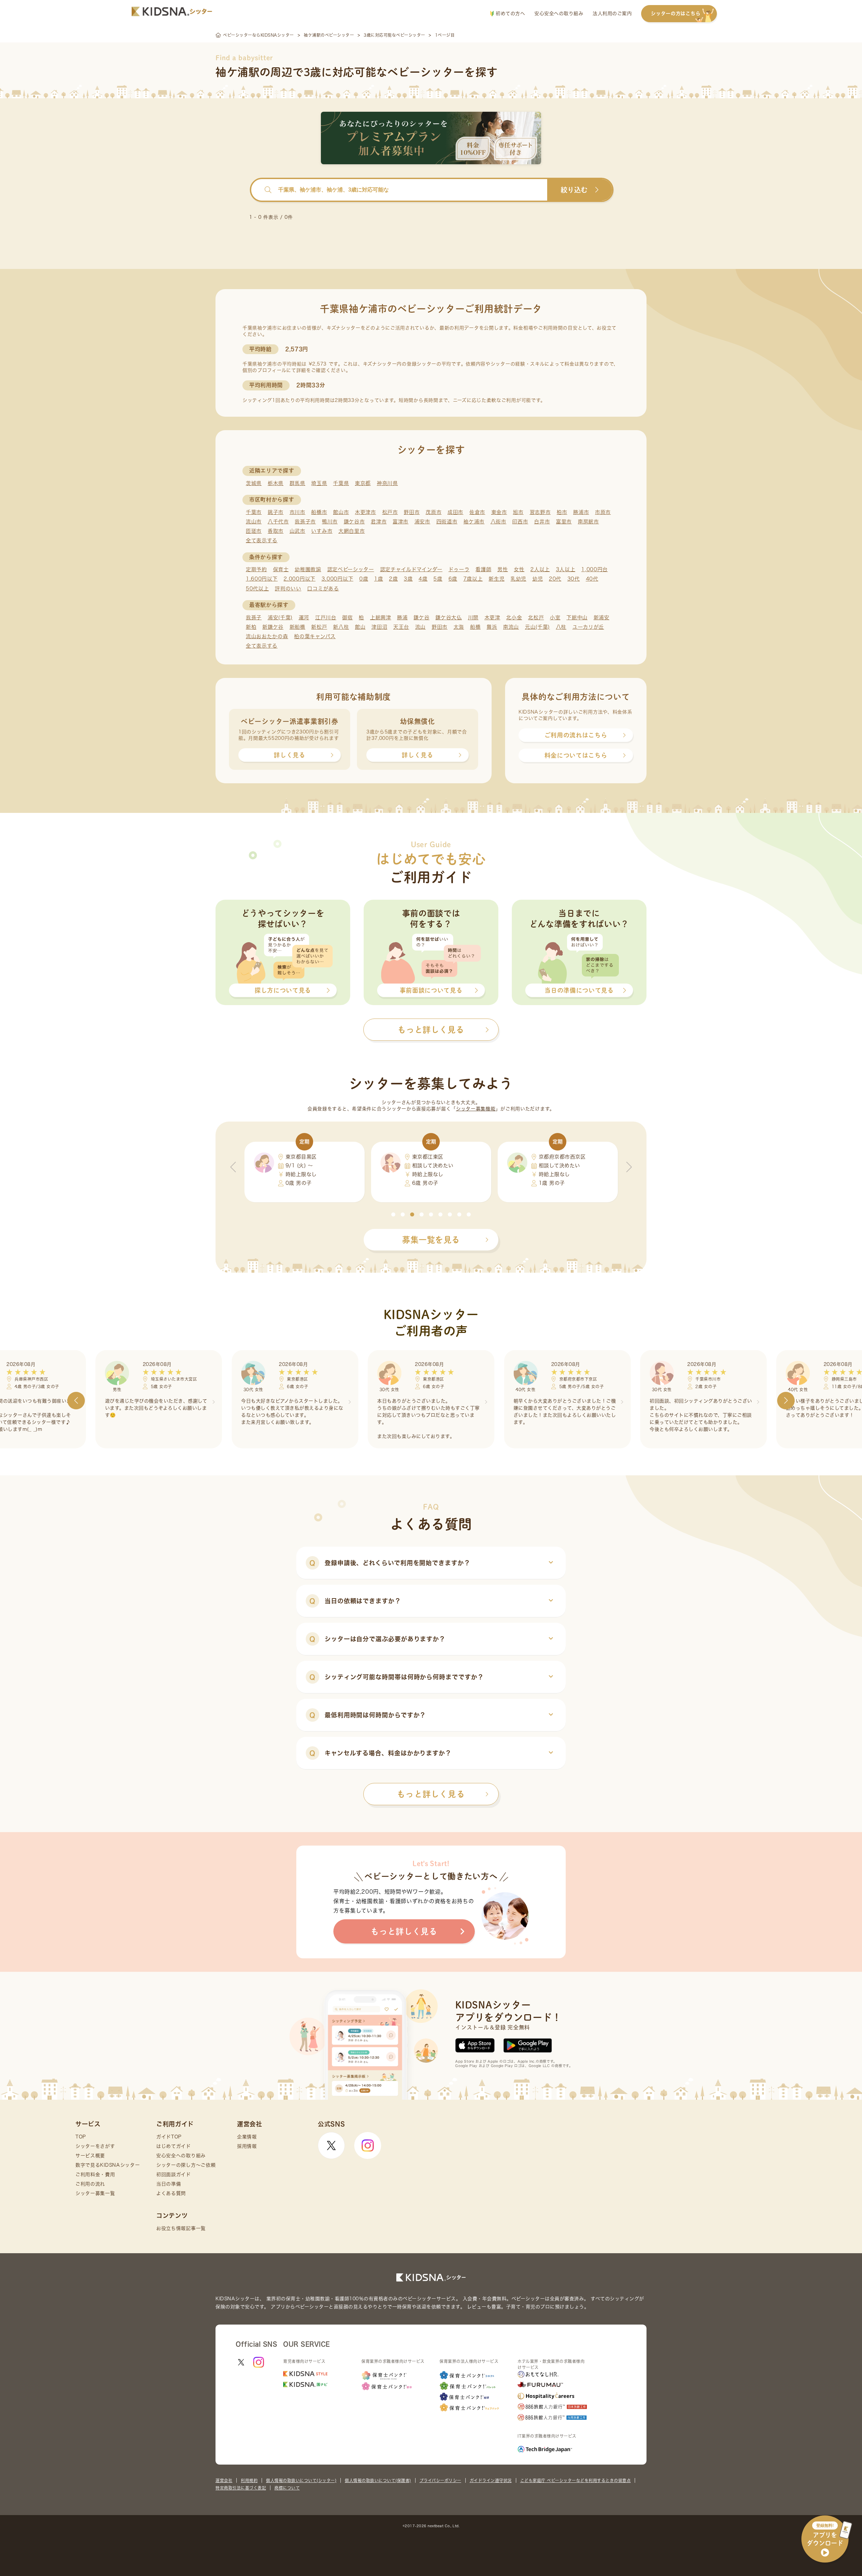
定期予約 (256, 569)
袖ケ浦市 (474, 522)
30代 (574, 579)
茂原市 (434, 512)
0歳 (364, 579)
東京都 (363, 483)
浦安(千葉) (280, 617)
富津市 (401, 522)
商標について (287, 2488)
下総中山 (577, 617)
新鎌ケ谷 (273, 627)
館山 (360, 627)
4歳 (423, 579)
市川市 (297, 512)
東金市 (499, 512)
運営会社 (224, 2480)
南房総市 (588, 522)
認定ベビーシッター (351, 569)
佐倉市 (477, 512)
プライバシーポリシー (440, 2480)
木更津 (492, 617)
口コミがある (323, 589)
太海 (459, 627)
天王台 (401, 627)
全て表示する (262, 540)
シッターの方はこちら (676, 13)
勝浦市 (581, 512)
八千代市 (278, 522)
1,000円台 (594, 569)
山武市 (297, 531)
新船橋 (297, 627)
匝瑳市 (254, 531)
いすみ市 (322, 531)
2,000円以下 (300, 579)
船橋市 (319, 512)
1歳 (378, 579)
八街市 (499, 522)
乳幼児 (518, 579)
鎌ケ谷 (421, 617)
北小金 (514, 617)
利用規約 (249, 2480)
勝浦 (402, 617)
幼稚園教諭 (308, 569)
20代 (555, 579)
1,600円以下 (262, 579)
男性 (503, 569)
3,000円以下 (338, 579)
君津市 (379, 522)
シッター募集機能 (476, 1109)
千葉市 (254, 512)
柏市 (562, 512)
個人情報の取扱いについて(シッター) (301, 2480)
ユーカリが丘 (588, 627)
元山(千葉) (537, 627)
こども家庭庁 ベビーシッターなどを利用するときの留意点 (576, 2480)
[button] (393, 1214)
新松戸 (319, 627)
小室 (555, 617)
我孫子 (254, 617)
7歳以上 (473, 579)
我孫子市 (305, 522)
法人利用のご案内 (612, 13)
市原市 (603, 512)
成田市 (455, 512)
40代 (592, 579)
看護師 (483, 569)
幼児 (538, 579)
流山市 (254, 522)
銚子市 (276, 512)
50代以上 (257, 589)
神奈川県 (387, 483)
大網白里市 (352, 531)
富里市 (564, 522)
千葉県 (341, 483)
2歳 (393, 579)
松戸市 (390, 512)
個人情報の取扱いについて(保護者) (378, 2480)
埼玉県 (319, 483)
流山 (420, 627)
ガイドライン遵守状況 (491, 2480)
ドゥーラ (459, 569)
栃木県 (276, 483)
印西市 (520, 522)
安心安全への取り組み (559, 13)
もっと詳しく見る (431, 1794)
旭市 (518, 512)
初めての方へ (510, 13)
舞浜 (492, 627)
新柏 (251, 627)
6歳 (453, 579)
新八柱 (341, 627)
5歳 (438, 579)
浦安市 (422, 522)
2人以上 (540, 569)
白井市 (542, 522)
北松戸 (536, 617)
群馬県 (297, 483)
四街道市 (447, 522)
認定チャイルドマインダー (411, 569)
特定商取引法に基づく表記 (241, 2488)
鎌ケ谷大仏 (449, 617)
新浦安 (602, 617)
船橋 (475, 627)
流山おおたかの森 (267, 636)
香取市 (276, 531)
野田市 (412, 512)
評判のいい (288, 589)
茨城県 (254, 483)
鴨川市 (330, 522)
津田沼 (379, 627)
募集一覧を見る (431, 1240)
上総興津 (381, 617)
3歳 (408, 579)
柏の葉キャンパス (315, 636)
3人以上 (566, 569)
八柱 (561, 627)
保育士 (281, 569)
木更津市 (366, 512)
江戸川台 (326, 617)
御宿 (347, 617)
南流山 (511, 627)
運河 (304, 617)
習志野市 (540, 512)
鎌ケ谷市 (354, 522)
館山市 (341, 512)
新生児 (496, 579)
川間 (473, 617)
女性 (519, 569)
